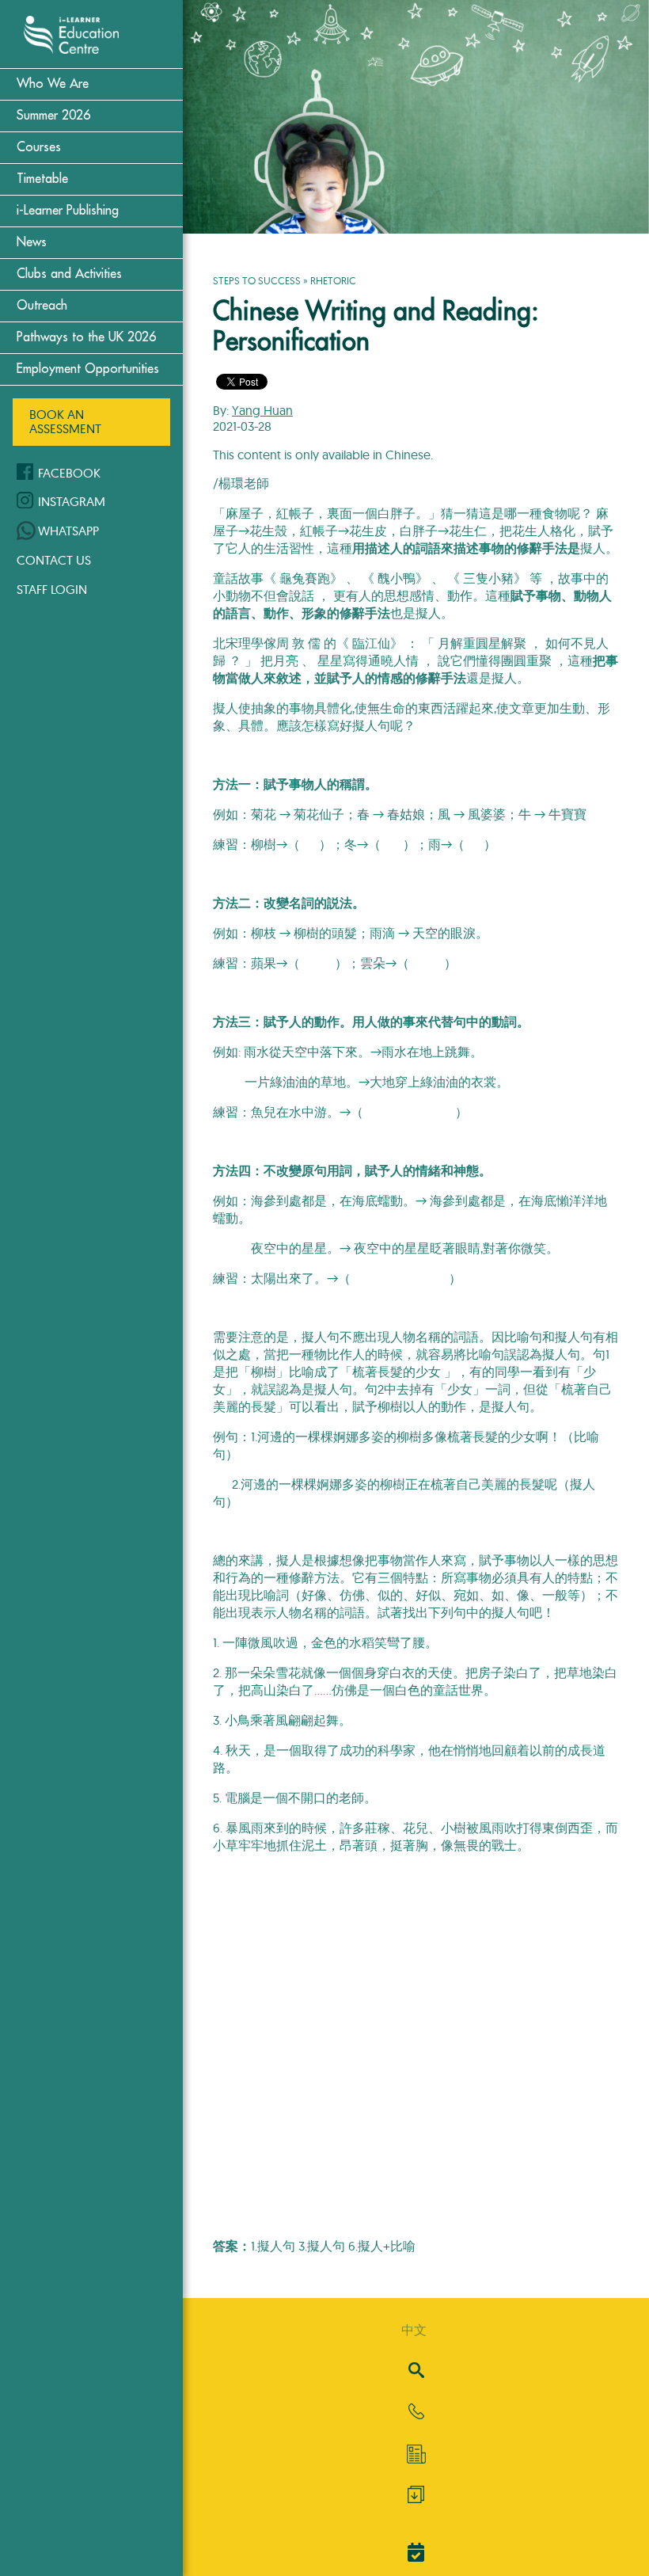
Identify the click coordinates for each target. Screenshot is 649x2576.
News (32, 242)
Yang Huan (262, 410)
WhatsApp (68, 531)
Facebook (69, 473)
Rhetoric (333, 280)
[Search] (416, 2371)
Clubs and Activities (69, 274)
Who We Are (53, 84)
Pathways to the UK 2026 (86, 337)
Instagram (72, 501)
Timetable (42, 179)
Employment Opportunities (88, 369)
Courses (39, 147)
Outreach (42, 306)
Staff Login (52, 589)
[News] (416, 2454)
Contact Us (54, 560)
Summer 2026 (53, 116)
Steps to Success (257, 280)
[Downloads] (416, 2498)
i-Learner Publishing (68, 211)
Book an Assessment (65, 421)
